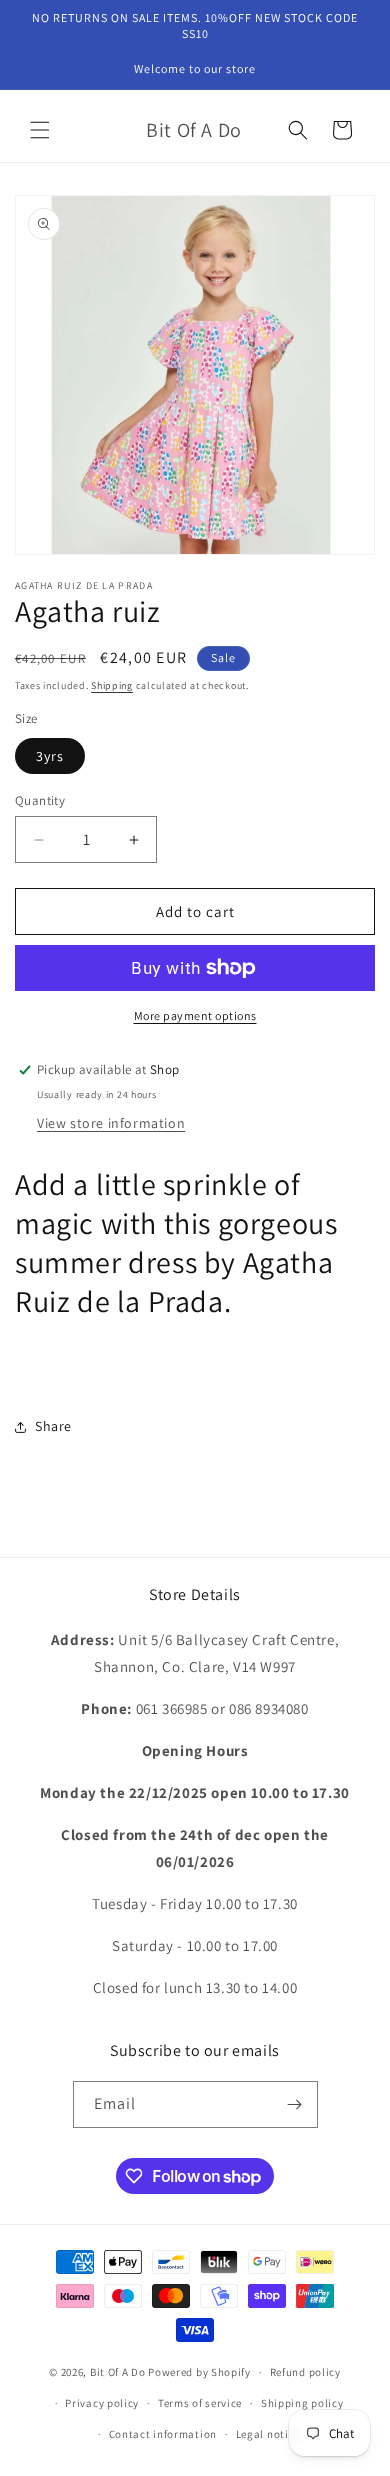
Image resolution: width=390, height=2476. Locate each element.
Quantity (40, 800)
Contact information (163, 2434)
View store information (111, 1123)
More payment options (195, 1015)
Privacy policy (102, 2403)
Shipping (112, 685)
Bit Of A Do (118, 2372)
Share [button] (53, 1426)
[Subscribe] (295, 2104)
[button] (40, 130)
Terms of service (200, 2403)
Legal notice (268, 2434)
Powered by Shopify (199, 2372)
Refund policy (305, 2372)
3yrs (50, 756)
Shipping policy (302, 2403)
